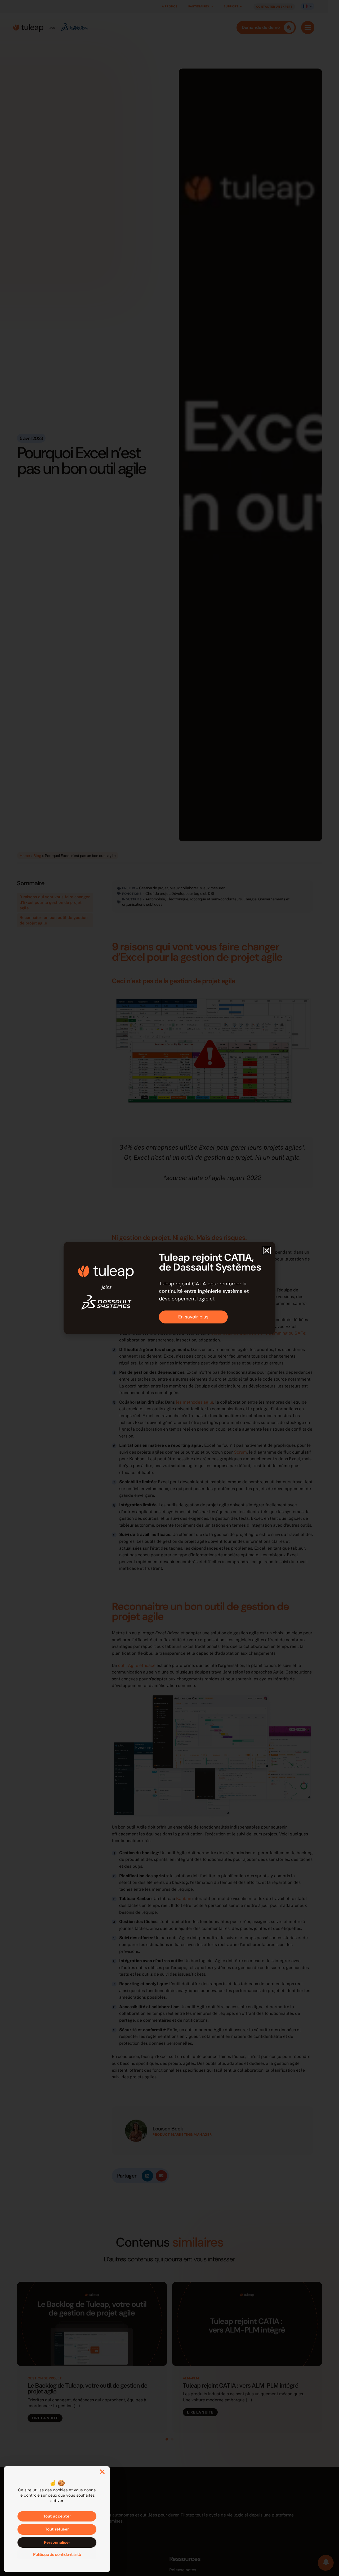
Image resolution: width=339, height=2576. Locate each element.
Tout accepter (57, 2516)
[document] (169, 1288)
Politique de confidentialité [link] (57, 2554)
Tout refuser (57, 2529)
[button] (267, 1251)
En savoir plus (193, 1317)
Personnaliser (57, 2542)
